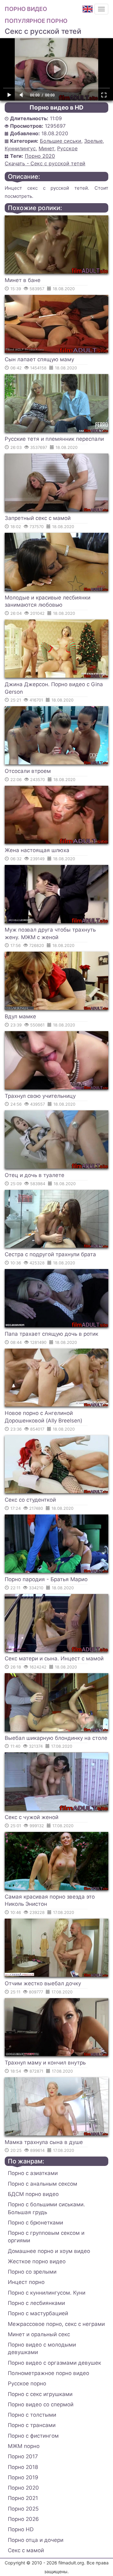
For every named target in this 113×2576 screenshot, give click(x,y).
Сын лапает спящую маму (39, 359)
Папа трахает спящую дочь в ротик (51, 1334)
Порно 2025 (23, 2509)
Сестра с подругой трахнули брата (50, 1254)
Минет (46, 148)
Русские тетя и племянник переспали (54, 439)
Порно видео (26, 9)
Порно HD (21, 2529)
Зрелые (93, 141)
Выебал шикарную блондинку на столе (56, 1738)
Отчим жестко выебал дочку (43, 1983)
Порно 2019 (23, 2477)
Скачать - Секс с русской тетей (45, 163)
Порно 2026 (23, 2519)
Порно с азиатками (33, 2173)
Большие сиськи (61, 141)
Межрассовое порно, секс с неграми (56, 2324)
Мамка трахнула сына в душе (44, 2142)
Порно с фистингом (33, 2436)
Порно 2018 (23, 2467)
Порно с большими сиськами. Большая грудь (46, 2208)
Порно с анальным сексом (43, 2184)
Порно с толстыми (32, 2415)
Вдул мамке (20, 1016)
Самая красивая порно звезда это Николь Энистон (50, 1900)
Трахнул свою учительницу (40, 1096)
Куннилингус (20, 148)
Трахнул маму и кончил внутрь (45, 2063)
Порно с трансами (32, 2425)
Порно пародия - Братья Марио (46, 1579)
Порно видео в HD (56, 108)
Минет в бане (23, 280)
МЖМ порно (24, 2446)
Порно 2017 (23, 2456)
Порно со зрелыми (32, 2272)
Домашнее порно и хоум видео (49, 2251)
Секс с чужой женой (32, 1817)
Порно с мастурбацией (38, 2313)
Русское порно (27, 2383)
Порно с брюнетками (35, 2223)
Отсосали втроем (28, 771)
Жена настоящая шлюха (37, 850)
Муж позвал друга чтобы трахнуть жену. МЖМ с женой (50, 933)
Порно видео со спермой (41, 2404)
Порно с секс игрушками (40, 2394)
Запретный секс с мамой (38, 518)
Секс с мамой (26, 2550)
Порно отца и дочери (36, 2540)
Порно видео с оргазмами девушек (54, 2363)
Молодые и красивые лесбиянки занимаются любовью (48, 601)
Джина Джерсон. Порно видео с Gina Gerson (54, 688)
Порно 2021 (23, 2498)
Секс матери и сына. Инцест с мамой (54, 1658)
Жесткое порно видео (37, 2261)
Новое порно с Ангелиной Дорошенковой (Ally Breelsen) (43, 1417)
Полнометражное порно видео (48, 2373)
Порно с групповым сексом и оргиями (46, 2237)
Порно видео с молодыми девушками (42, 2348)
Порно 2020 (40, 156)
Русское (67, 148)
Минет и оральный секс (39, 2334)
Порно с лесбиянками (36, 2303)
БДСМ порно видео (33, 2194)
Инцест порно (26, 2282)
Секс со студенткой (30, 1500)
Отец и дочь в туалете (35, 1175)
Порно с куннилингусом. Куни (47, 2293)
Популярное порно (36, 21)
